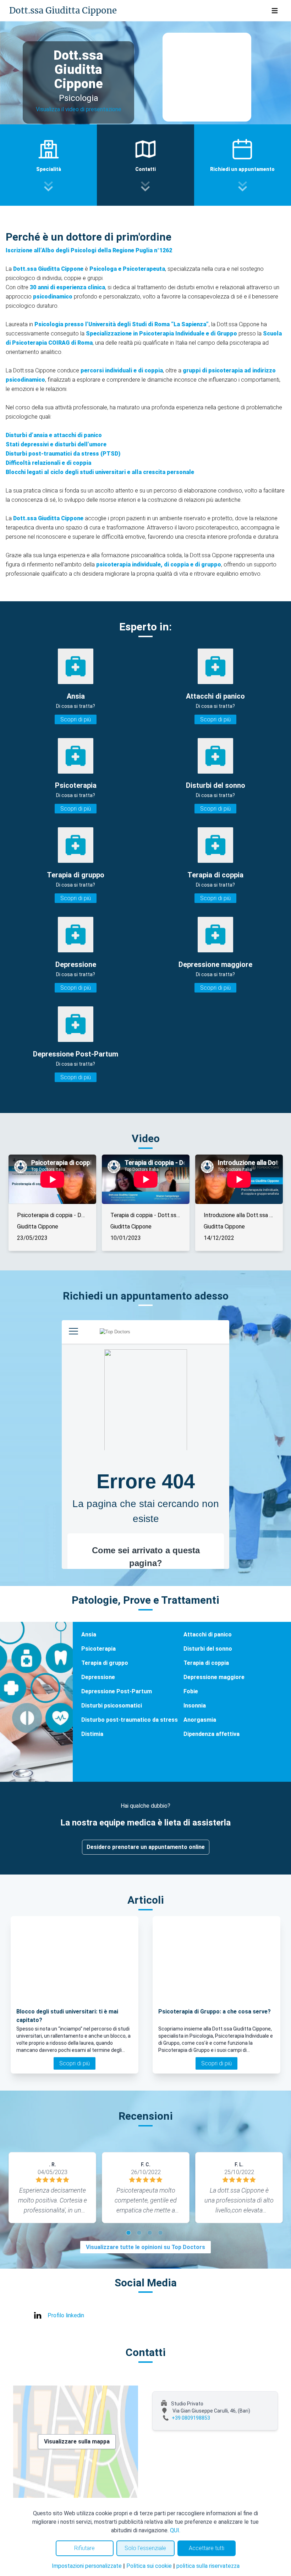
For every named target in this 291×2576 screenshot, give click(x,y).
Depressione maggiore (214, 1677)
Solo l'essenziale (145, 2548)
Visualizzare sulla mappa (77, 2441)
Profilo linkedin (66, 2315)
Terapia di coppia (206, 1663)
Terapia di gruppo (105, 1663)
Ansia (89, 1634)
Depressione (98, 1677)
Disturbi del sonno (208, 1649)
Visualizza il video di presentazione (79, 109)
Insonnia (195, 1706)
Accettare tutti (207, 2548)
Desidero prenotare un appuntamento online (146, 1847)
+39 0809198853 (191, 2418)
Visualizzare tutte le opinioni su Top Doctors (145, 2247)
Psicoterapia (98, 1649)
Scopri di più (76, 719)
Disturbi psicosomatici (112, 1706)
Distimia (92, 1734)
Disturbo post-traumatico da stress (130, 1720)
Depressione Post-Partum (117, 1691)
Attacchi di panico (208, 1634)
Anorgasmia (200, 1720)
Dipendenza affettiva (212, 1734)
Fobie (191, 1691)
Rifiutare (84, 2548)
